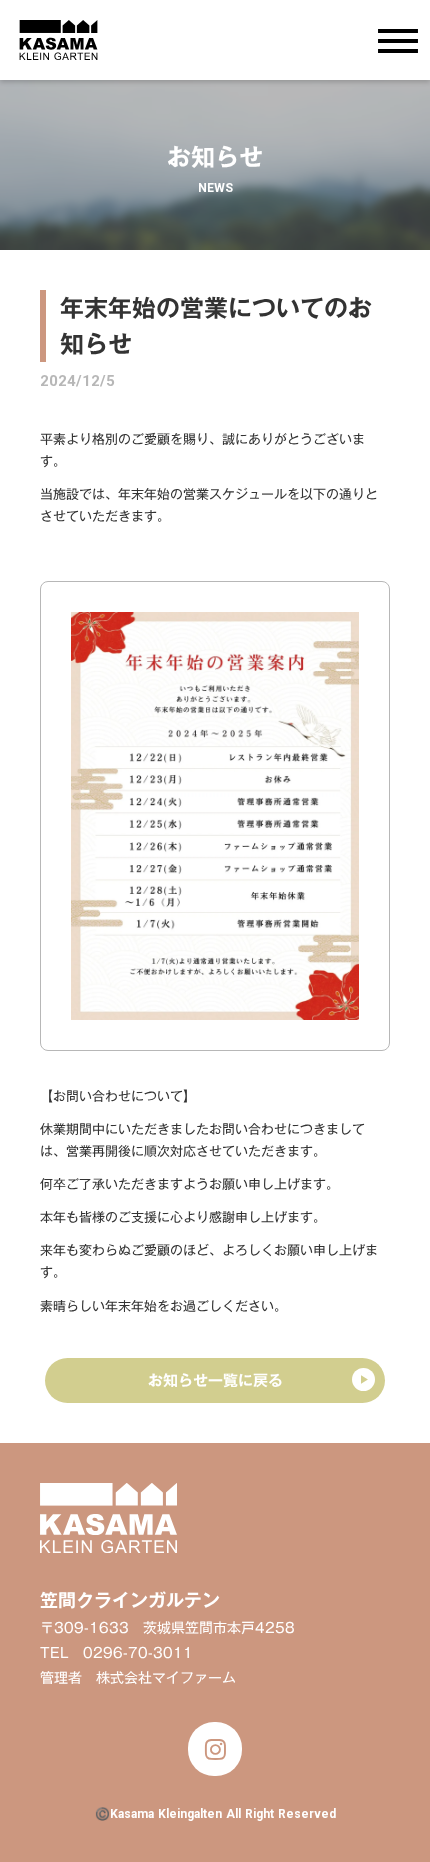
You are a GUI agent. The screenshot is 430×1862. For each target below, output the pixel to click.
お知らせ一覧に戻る (215, 1380)
